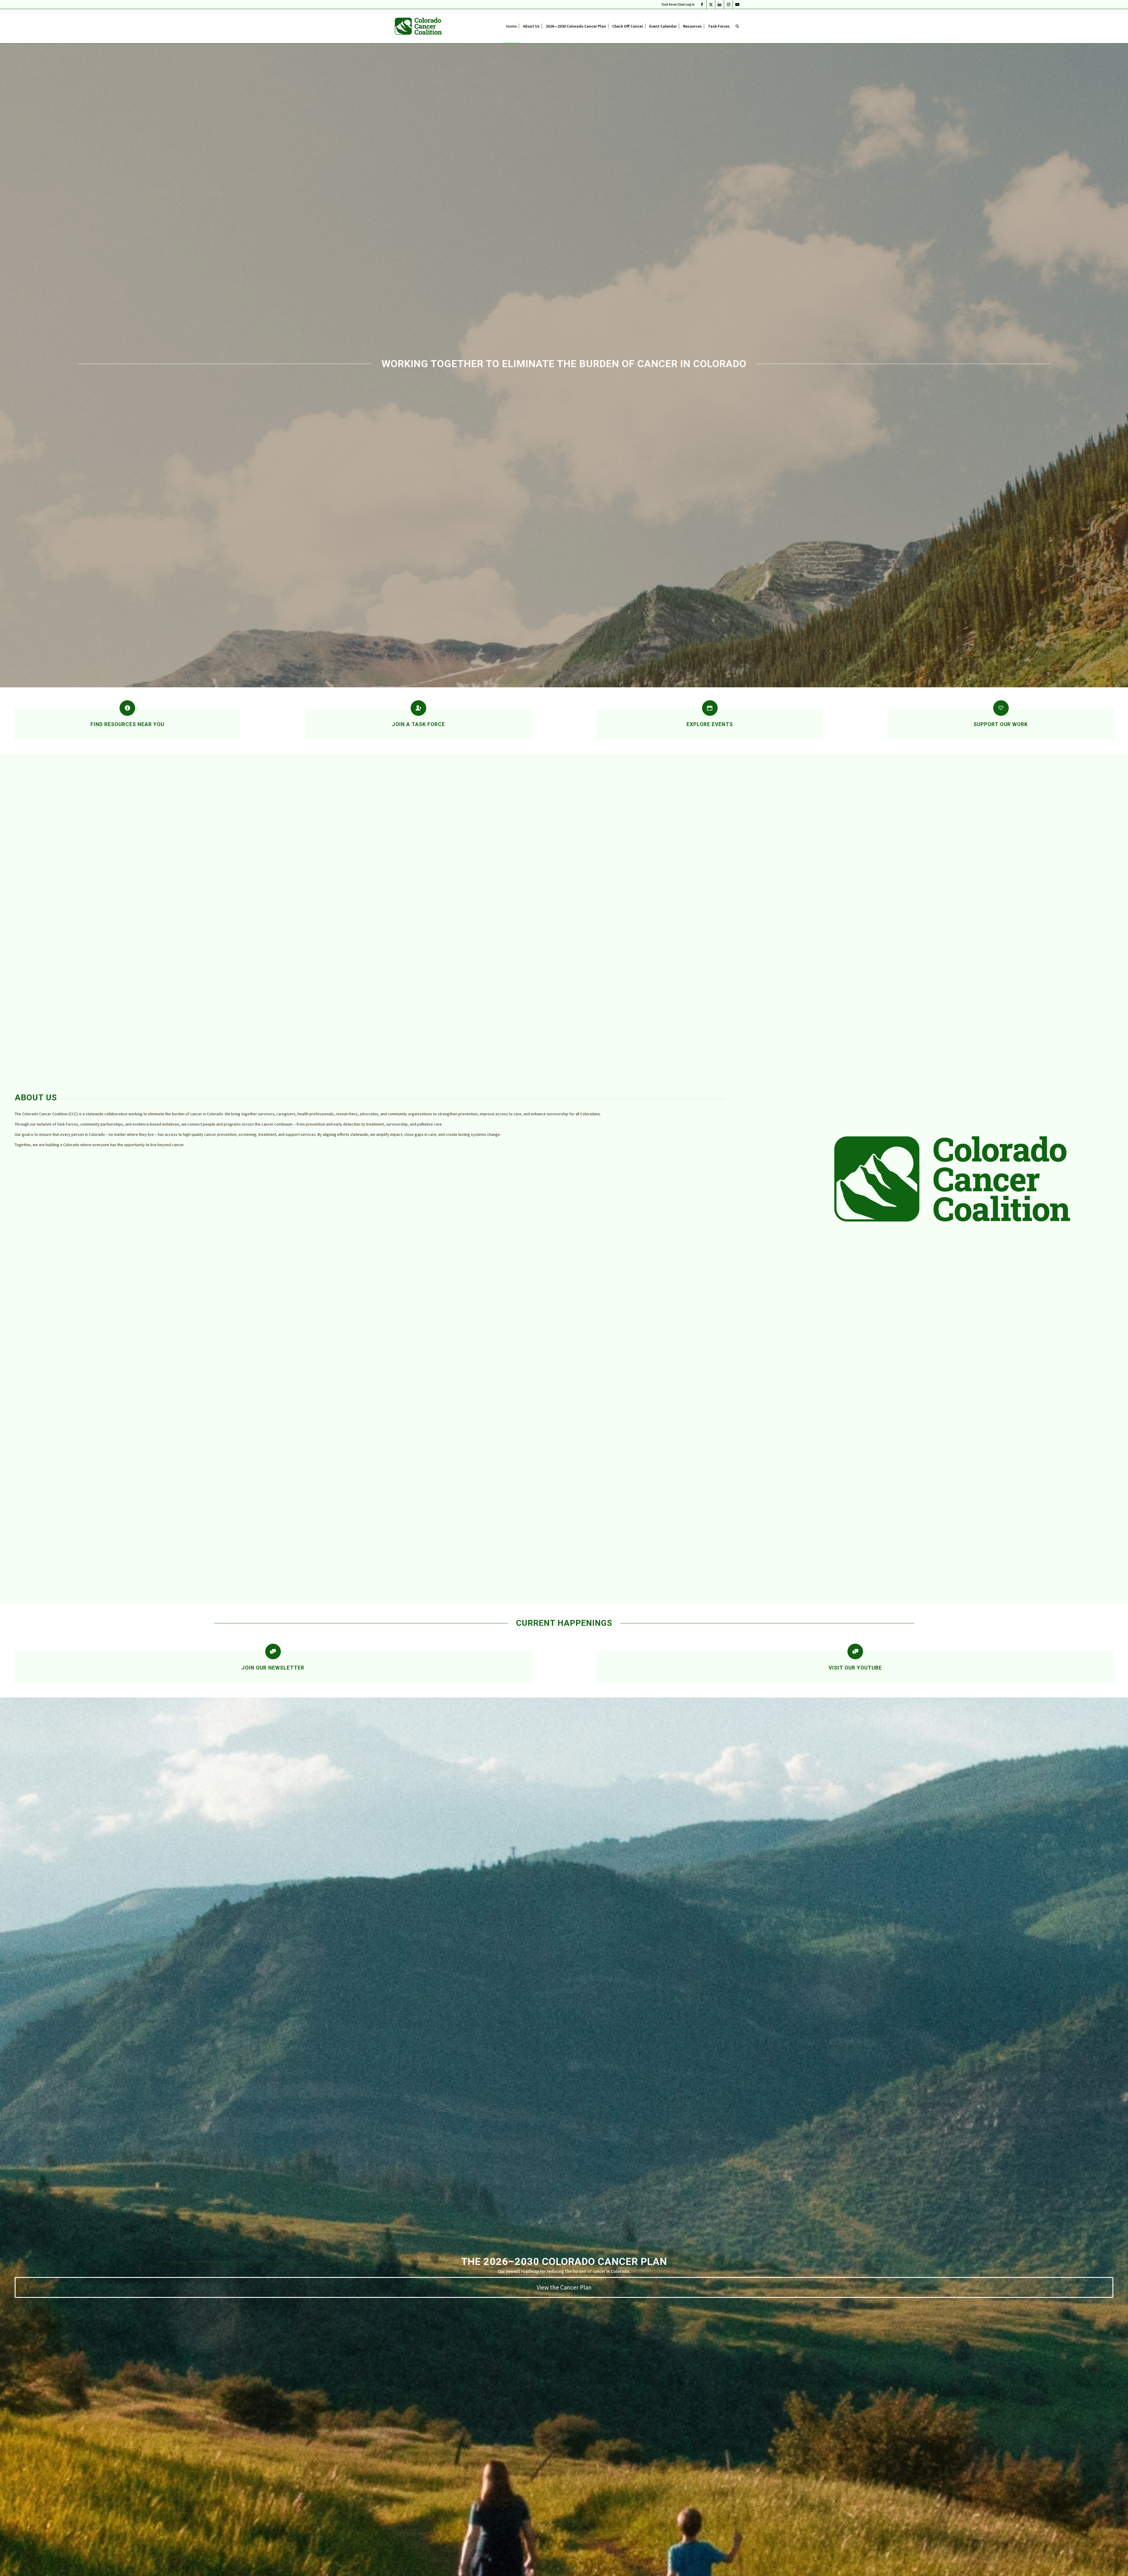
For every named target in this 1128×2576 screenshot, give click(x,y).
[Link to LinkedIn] (720, 4)
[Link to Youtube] (737, 4)
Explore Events (710, 724)
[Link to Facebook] (702, 4)
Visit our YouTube (855, 1668)
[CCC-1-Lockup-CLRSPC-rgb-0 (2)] (418, 26)
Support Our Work (1001, 724)
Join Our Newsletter (273, 1668)
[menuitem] (676, 4)
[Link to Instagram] (728, 4)
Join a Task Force (418, 724)
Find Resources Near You (127, 724)
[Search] (737, 26)
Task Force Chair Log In (678, 4)
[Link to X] (711, 4)
